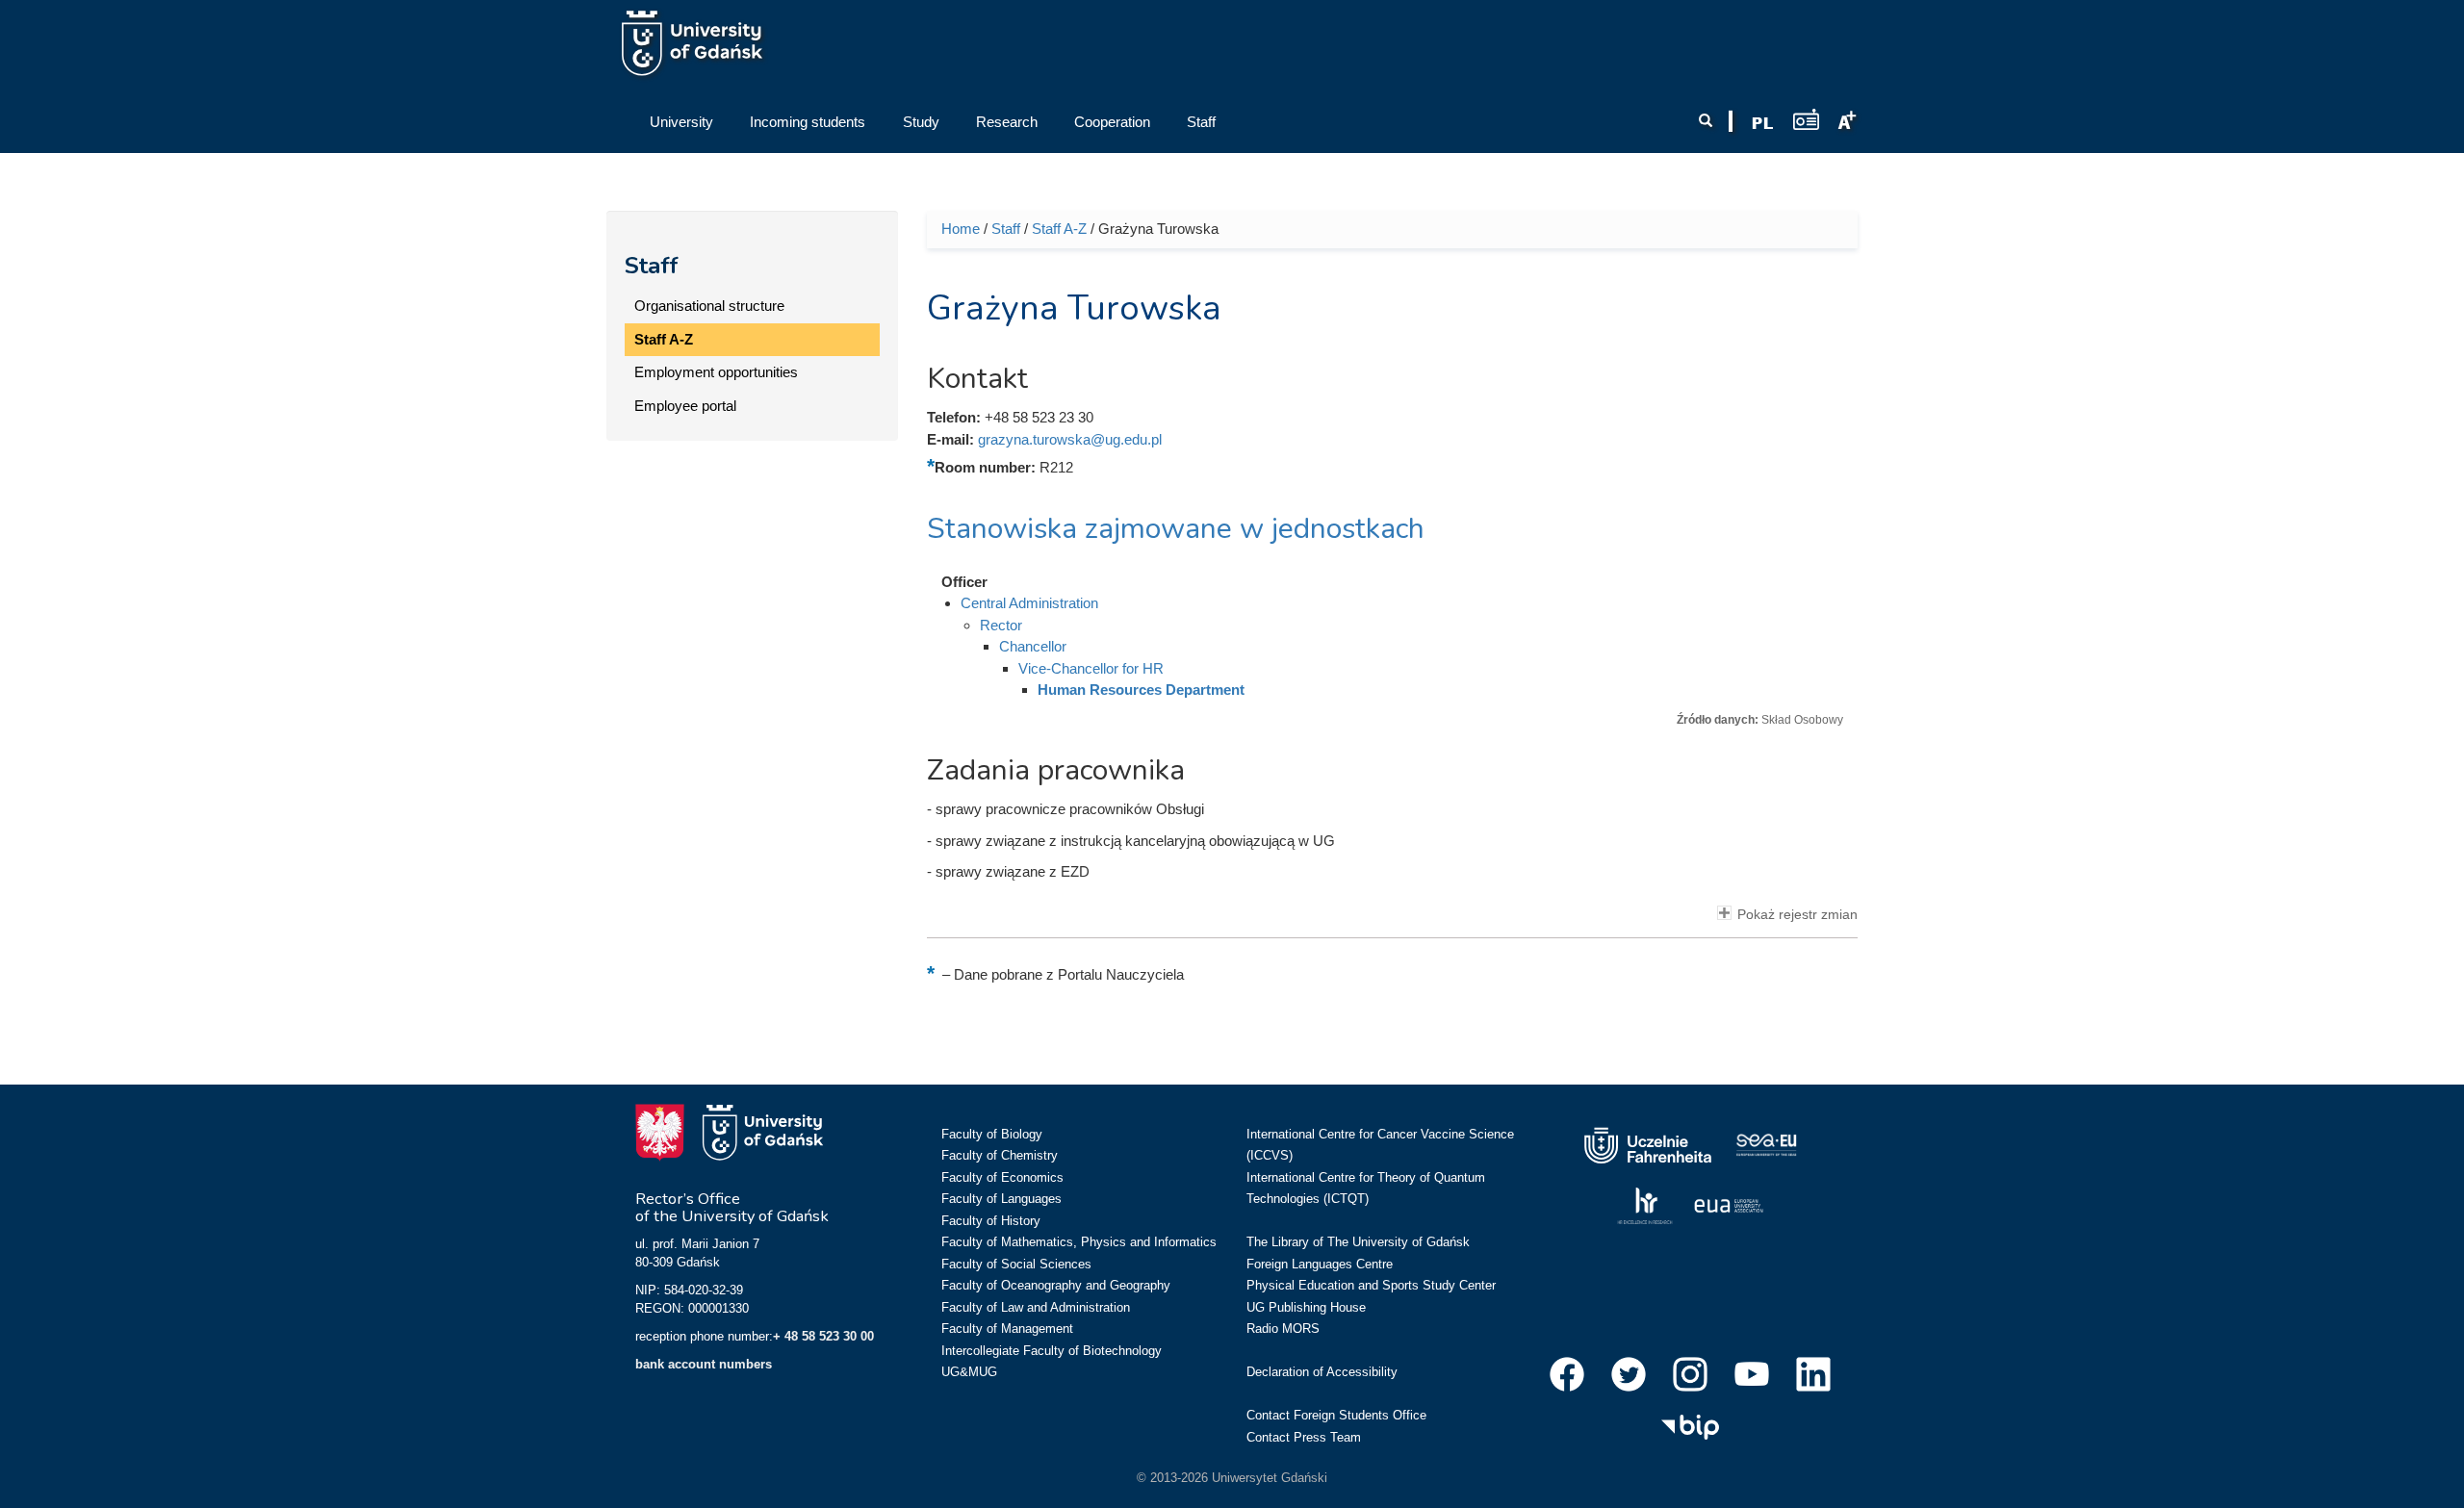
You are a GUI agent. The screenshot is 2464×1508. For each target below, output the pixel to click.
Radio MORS (1283, 1329)
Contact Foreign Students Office (1336, 1415)
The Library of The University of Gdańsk (1358, 1242)
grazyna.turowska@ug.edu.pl (1070, 439)
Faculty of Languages (1001, 1199)
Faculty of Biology (992, 1134)
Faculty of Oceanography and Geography (1056, 1285)
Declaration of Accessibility (1322, 1372)
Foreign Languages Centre (1320, 1264)
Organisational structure (709, 306)
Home (961, 229)
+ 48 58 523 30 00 (823, 1336)
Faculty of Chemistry (1000, 1155)
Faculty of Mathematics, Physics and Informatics (1079, 1242)
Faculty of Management (1007, 1329)
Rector (1001, 625)
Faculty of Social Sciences (1016, 1264)
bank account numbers (704, 1364)
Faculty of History (991, 1221)
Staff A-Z (664, 339)
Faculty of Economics (1002, 1177)
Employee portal (685, 406)
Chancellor (1033, 646)
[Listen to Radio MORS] (1806, 119)
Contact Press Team (1304, 1437)
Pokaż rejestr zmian (1797, 915)
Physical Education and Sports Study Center (1371, 1285)
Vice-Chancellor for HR (1091, 668)
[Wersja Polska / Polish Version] (1762, 123)
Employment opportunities (716, 372)
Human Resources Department (1141, 690)
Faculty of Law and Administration (1036, 1307)
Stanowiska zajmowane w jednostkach (1176, 529)
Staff (652, 266)
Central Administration (1029, 603)
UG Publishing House (1306, 1307)
